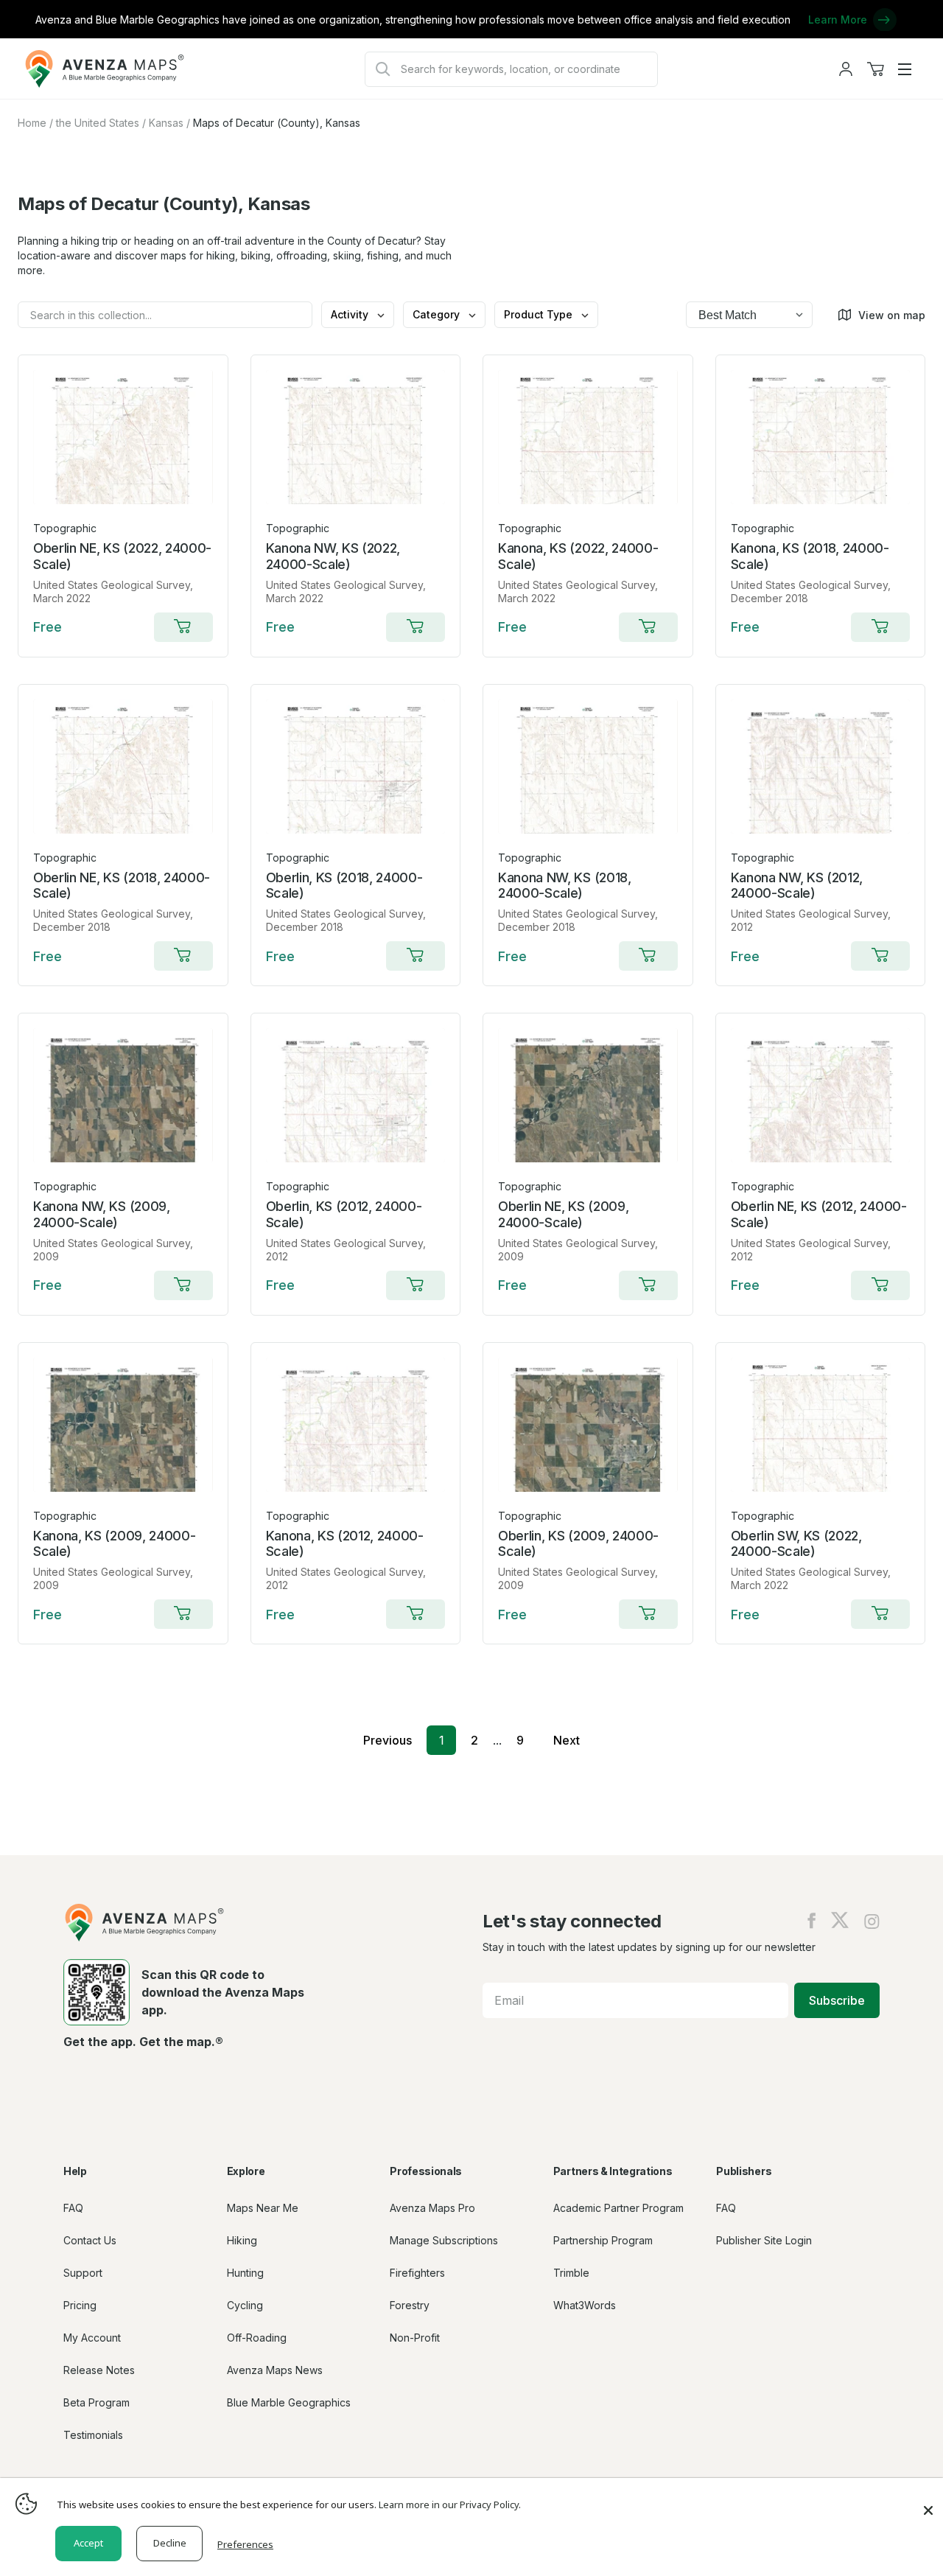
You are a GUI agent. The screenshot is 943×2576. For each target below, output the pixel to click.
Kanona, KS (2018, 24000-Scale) (810, 556)
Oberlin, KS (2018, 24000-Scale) (344, 886)
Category (438, 314)
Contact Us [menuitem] (90, 2240)
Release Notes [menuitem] (99, 2370)
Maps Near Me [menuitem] (263, 2208)
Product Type (540, 314)
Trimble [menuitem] (571, 2273)
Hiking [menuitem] (242, 2240)
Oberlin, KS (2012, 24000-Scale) (344, 1214)
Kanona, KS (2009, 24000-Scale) (114, 1544)
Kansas (166, 123)
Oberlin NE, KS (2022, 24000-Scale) (122, 556)
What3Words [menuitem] (585, 2305)
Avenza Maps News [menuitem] (275, 2370)
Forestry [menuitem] (410, 2305)
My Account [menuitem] (92, 2338)
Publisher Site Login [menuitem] (764, 2240)
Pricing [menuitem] (80, 2305)
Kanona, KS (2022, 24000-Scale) (578, 556)
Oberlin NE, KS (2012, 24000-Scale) (819, 1214)
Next (567, 1740)
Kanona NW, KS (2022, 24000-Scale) (333, 556)
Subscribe (837, 2000)
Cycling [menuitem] (245, 2305)
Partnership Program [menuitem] (603, 2240)
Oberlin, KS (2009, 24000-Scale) (578, 1544)
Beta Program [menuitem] (97, 2402)
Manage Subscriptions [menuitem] (444, 2240)
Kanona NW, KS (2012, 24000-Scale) (797, 886)
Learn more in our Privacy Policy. (450, 2505)
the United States (98, 123)
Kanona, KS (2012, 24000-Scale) (345, 1544)
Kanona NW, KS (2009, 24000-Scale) (102, 1214)
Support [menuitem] (83, 2273)
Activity (351, 314)
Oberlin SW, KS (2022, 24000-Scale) (796, 1544)
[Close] (928, 2503)
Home (32, 123)
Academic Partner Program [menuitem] (618, 2208)
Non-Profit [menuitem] (415, 2338)
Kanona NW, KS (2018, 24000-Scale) (565, 886)
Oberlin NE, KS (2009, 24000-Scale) (563, 1214)
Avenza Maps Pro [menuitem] (432, 2208)
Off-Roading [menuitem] (257, 2338)
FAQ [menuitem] (73, 2208)
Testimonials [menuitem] (93, 2435)
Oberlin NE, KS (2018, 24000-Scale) (122, 886)
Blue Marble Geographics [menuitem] (289, 2402)
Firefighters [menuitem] (417, 2273)
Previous (388, 1740)
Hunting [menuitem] (245, 2273)
